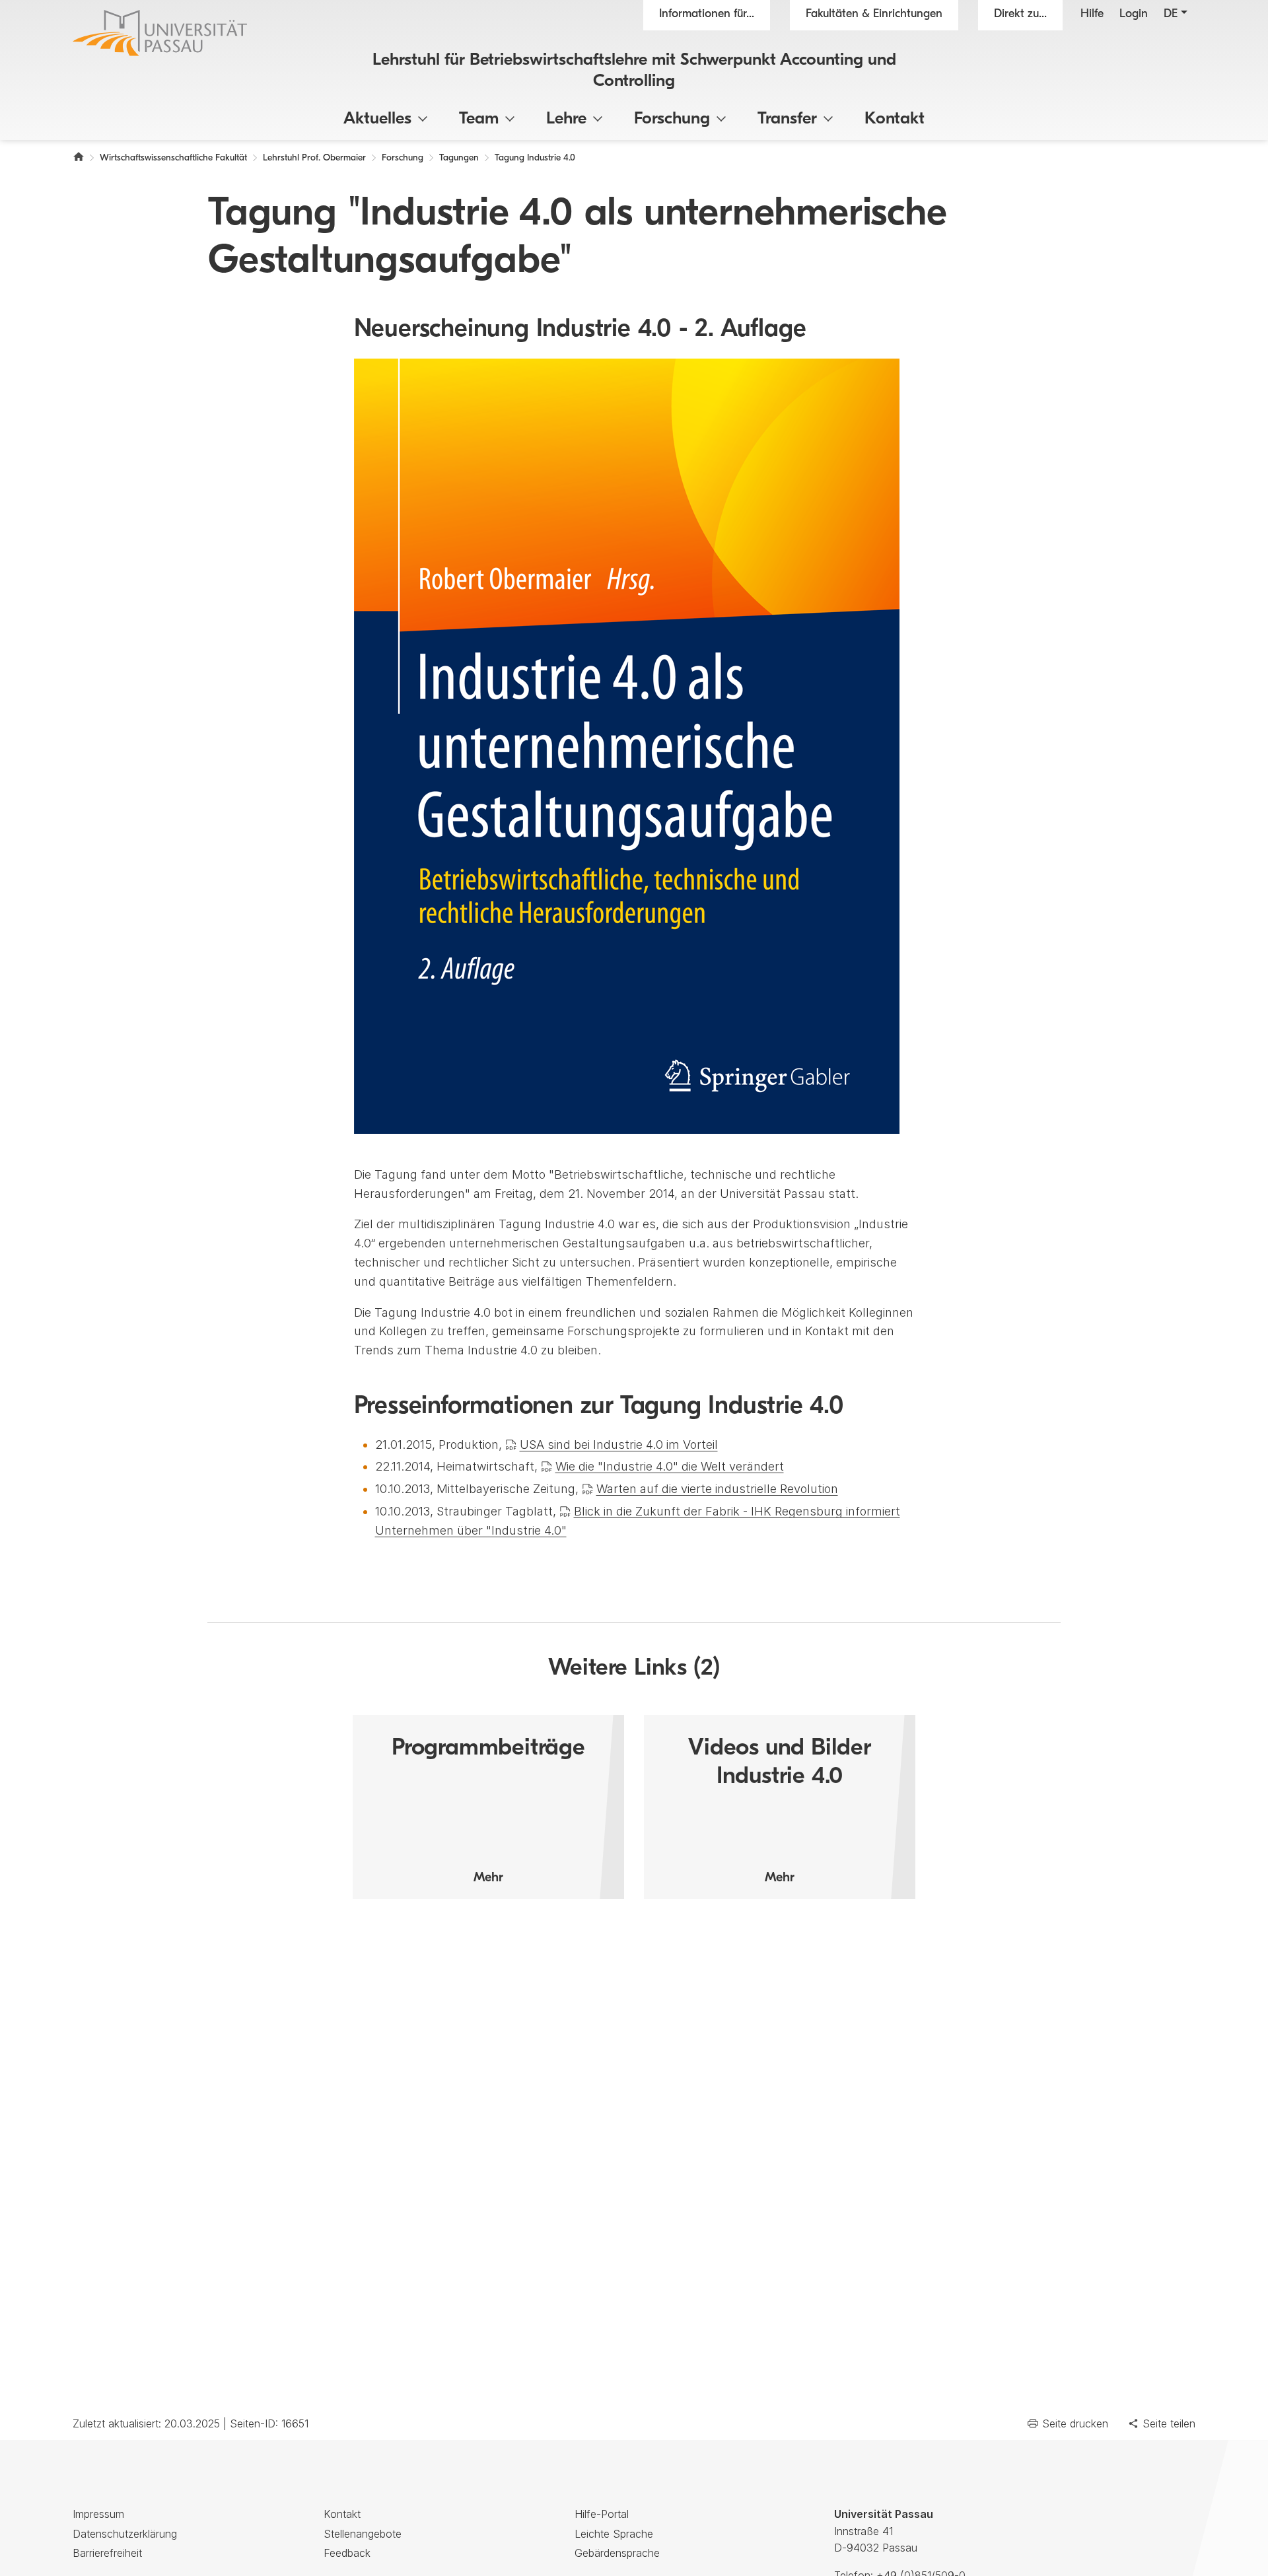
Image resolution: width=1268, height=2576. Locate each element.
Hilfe (1092, 15)
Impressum (98, 2514)
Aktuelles (377, 119)
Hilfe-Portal (602, 2514)
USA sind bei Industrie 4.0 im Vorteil (619, 1445)
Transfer (787, 119)
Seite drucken (1075, 2423)
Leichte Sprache (614, 2534)
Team (479, 119)
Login (1134, 15)
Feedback (347, 2553)
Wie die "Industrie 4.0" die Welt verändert (670, 1466)
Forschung (672, 119)
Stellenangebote (363, 2534)
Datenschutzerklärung (125, 2534)
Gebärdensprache (617, 2553)
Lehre (566, 119)
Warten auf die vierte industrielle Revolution (717, 1489)
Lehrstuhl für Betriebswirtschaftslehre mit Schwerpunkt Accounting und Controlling (634, 71)
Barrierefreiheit (107, 2553)
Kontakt (895, 119)
